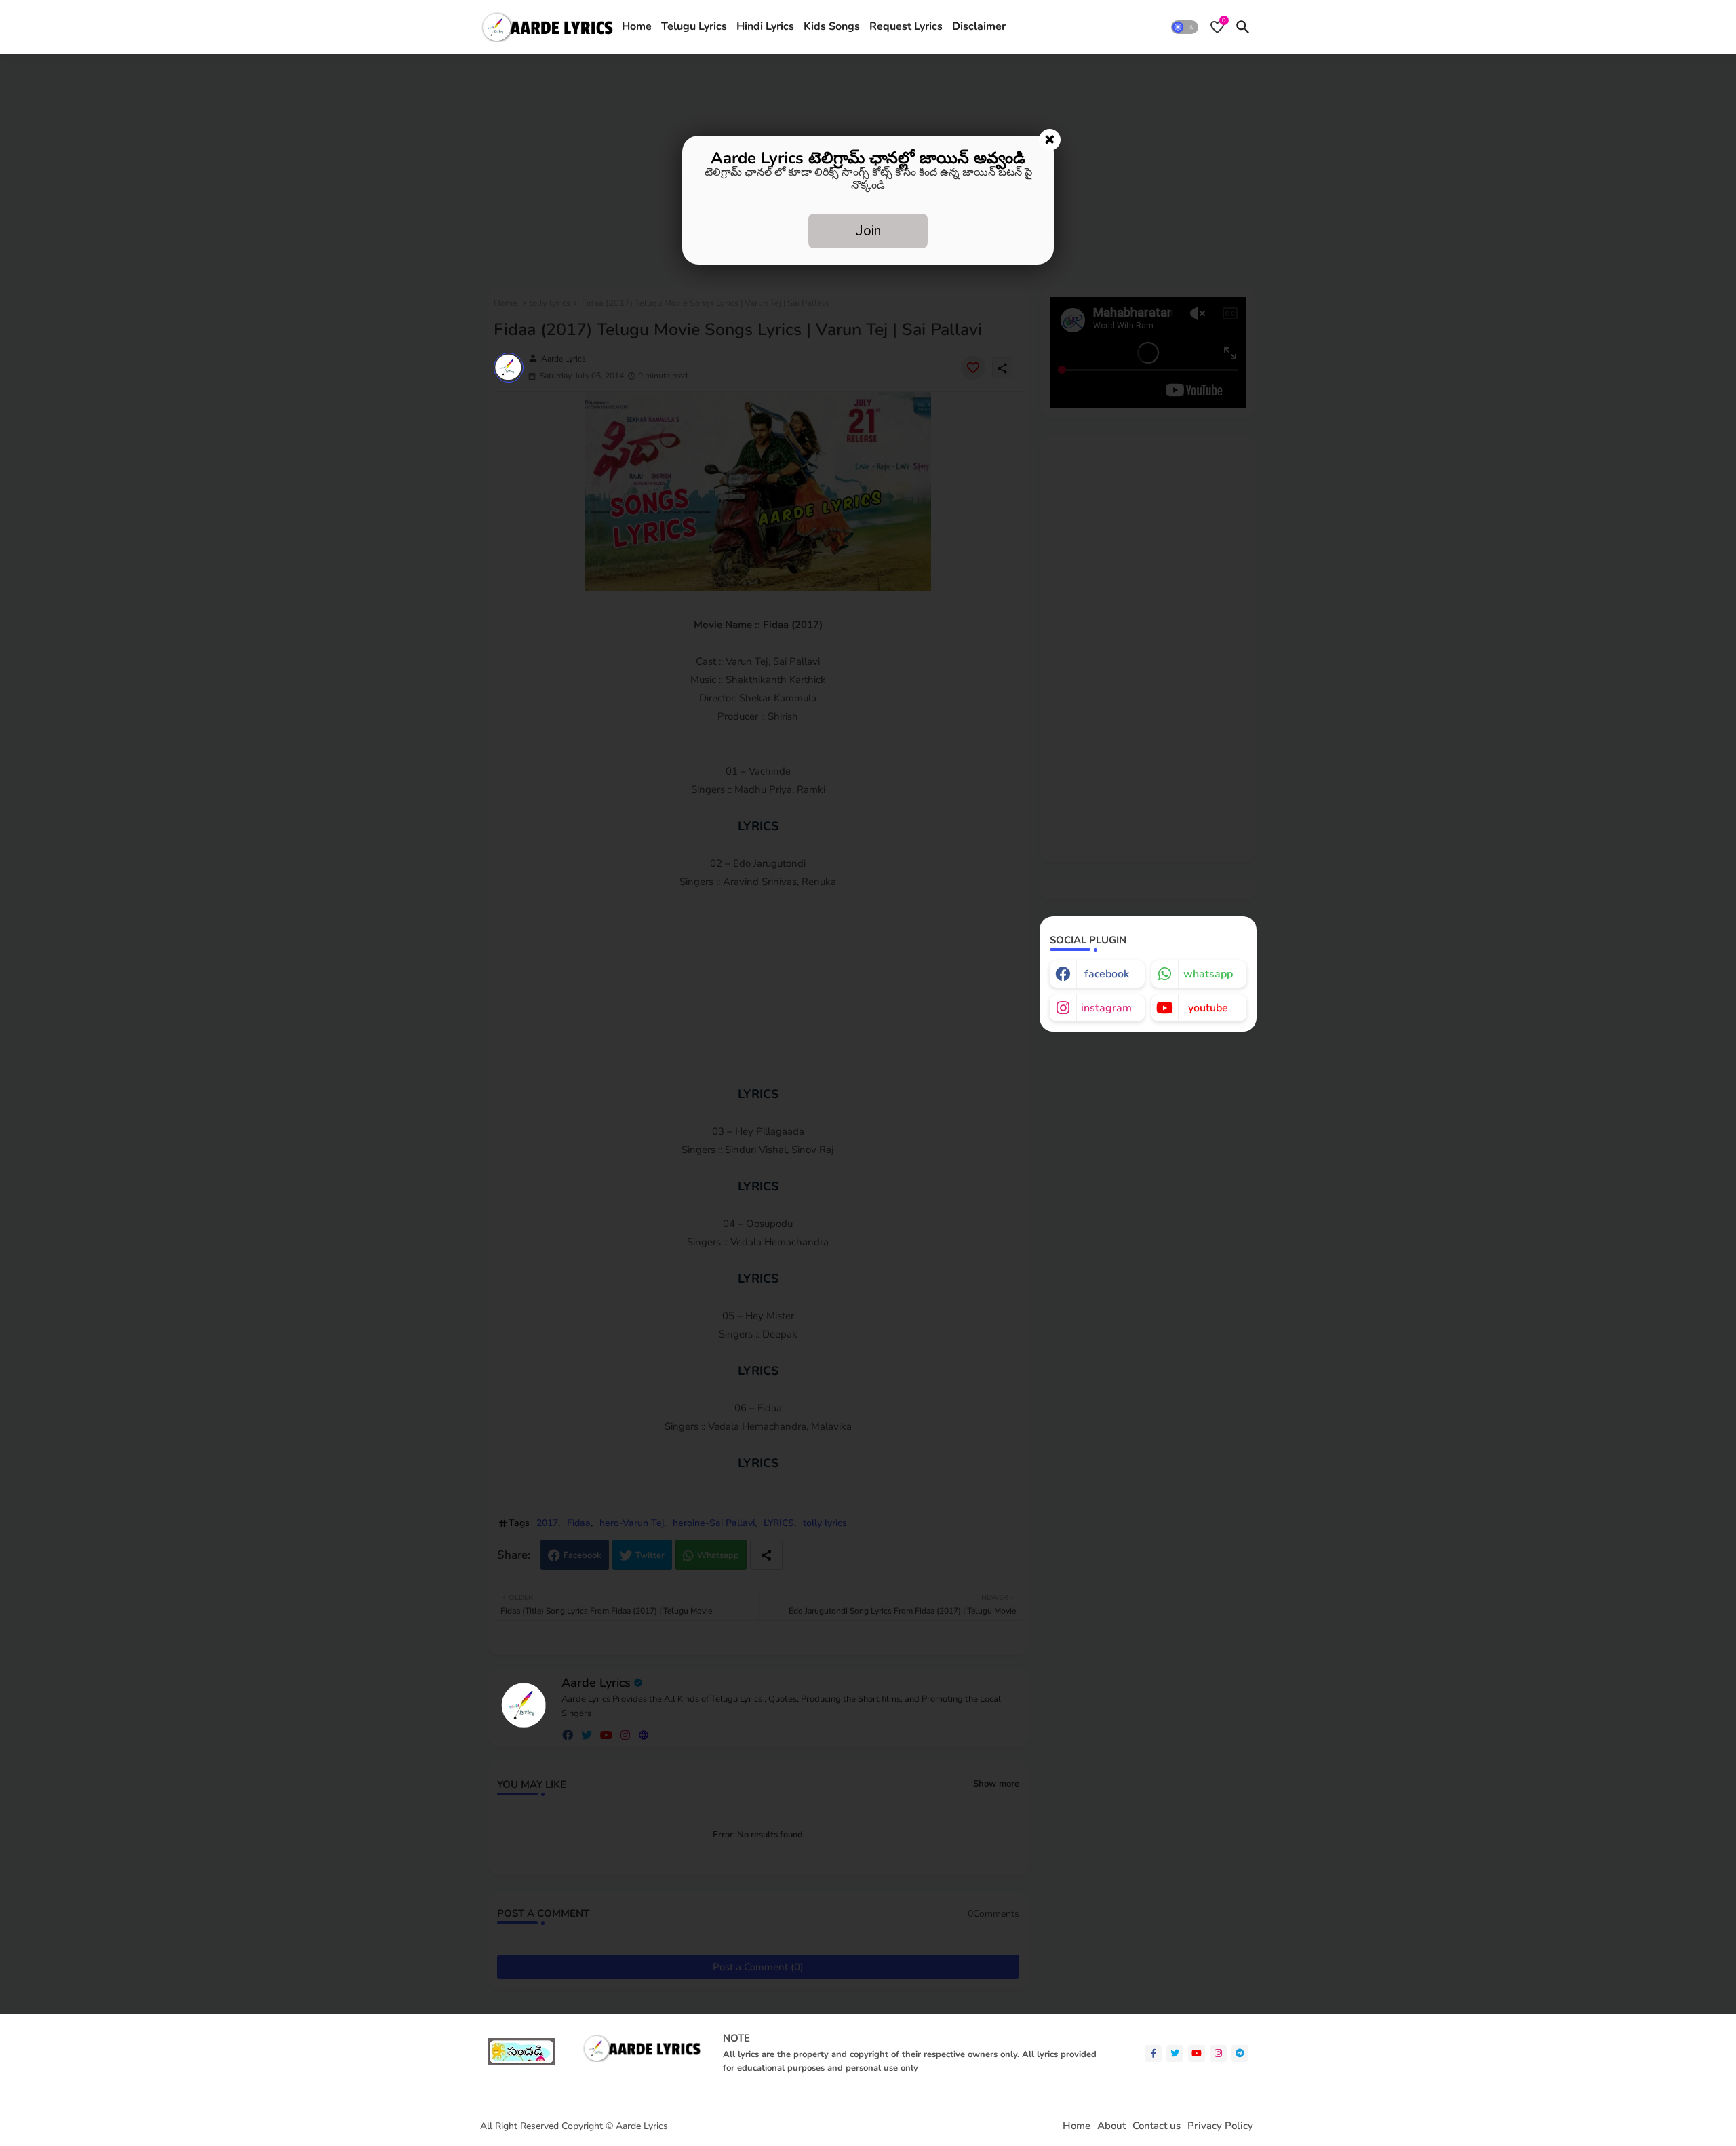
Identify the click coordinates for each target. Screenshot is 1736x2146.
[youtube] (1197, 2053)
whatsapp (1208, 974)
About (1111, 2126)
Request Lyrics (906, 26)
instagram (1106, 1008)
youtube (1208, 1008)
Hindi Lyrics (765, 26)
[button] (1185, 27)
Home (637, 26)
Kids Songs (832, 26)
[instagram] (1218, 2053)
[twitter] (1175, 2053)
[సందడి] (521, 2062)
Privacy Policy (1220, 2126)
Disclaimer (979, 26)
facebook (1107, 974)
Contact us (1157, 2126)
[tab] (637, 27)
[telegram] (1240, 2053)
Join (868, 231)
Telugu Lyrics (694, 26)
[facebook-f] (1153, 2053)
